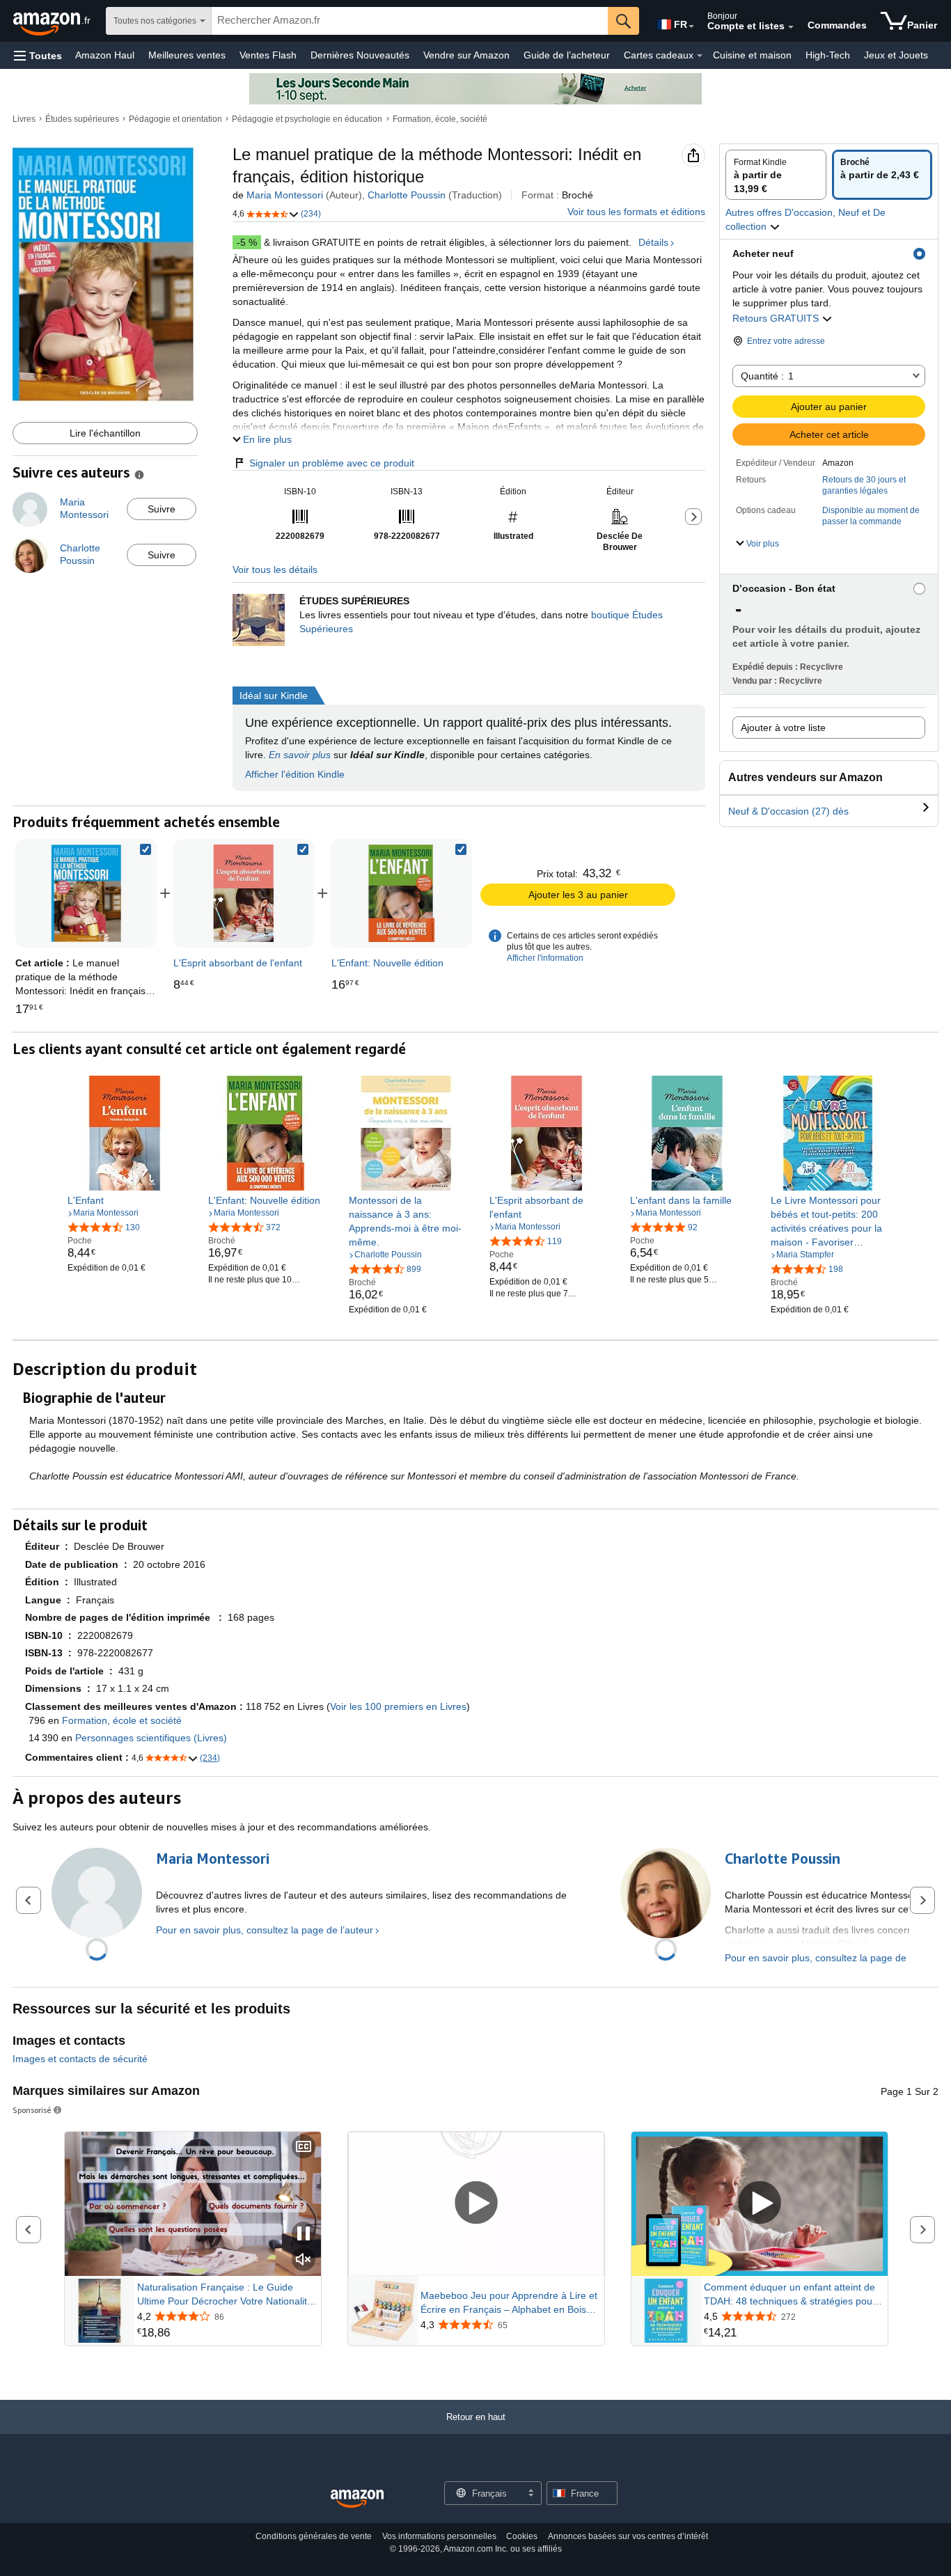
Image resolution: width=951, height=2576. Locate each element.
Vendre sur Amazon (466, 55)
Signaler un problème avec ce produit (332, 463)
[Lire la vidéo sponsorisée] (476, 2204)
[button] (38, 55)
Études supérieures (82, 119)
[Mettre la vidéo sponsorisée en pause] (304, 2235)
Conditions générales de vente (314, 2536)
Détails (653, 242)
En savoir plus (300, 755)
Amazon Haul (105, 55)
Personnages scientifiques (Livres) (151, 1738)
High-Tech (828, 55)
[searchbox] (410, 21)
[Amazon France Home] (357, 2499)
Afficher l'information (545, 958)
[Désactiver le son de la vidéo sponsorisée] (304, 2260)
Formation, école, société (440, 119)
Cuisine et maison (752, 55)
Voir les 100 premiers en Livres (398, 1706)
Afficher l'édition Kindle (295, 774)
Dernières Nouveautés (360, 55)
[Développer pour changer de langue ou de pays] (691, 26)
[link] (244, 893)
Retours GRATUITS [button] (777, 318)
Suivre (162, 509)
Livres (24, 119)
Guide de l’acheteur (567, 55)
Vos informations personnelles (439, 2536)
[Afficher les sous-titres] (304, 2147)
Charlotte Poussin (407, 195)
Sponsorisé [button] (32, 2110)
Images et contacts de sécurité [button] (80, 2059)
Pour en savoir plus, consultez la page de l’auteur (265, 1930)
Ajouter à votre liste (783, 728)
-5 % (247, 242)
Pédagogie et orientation (175, 119)
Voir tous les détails (275, 570)
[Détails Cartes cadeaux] (700, 56)
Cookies (522, 2536)
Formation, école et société (122, 1720)
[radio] (776, 175)
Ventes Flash (268, 55)
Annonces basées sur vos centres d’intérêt (628, 2536)
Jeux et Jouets (896, 55)
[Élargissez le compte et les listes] (791, 27)
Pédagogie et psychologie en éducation (307, 119)
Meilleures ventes (187, 55)
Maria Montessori (285, 195)
